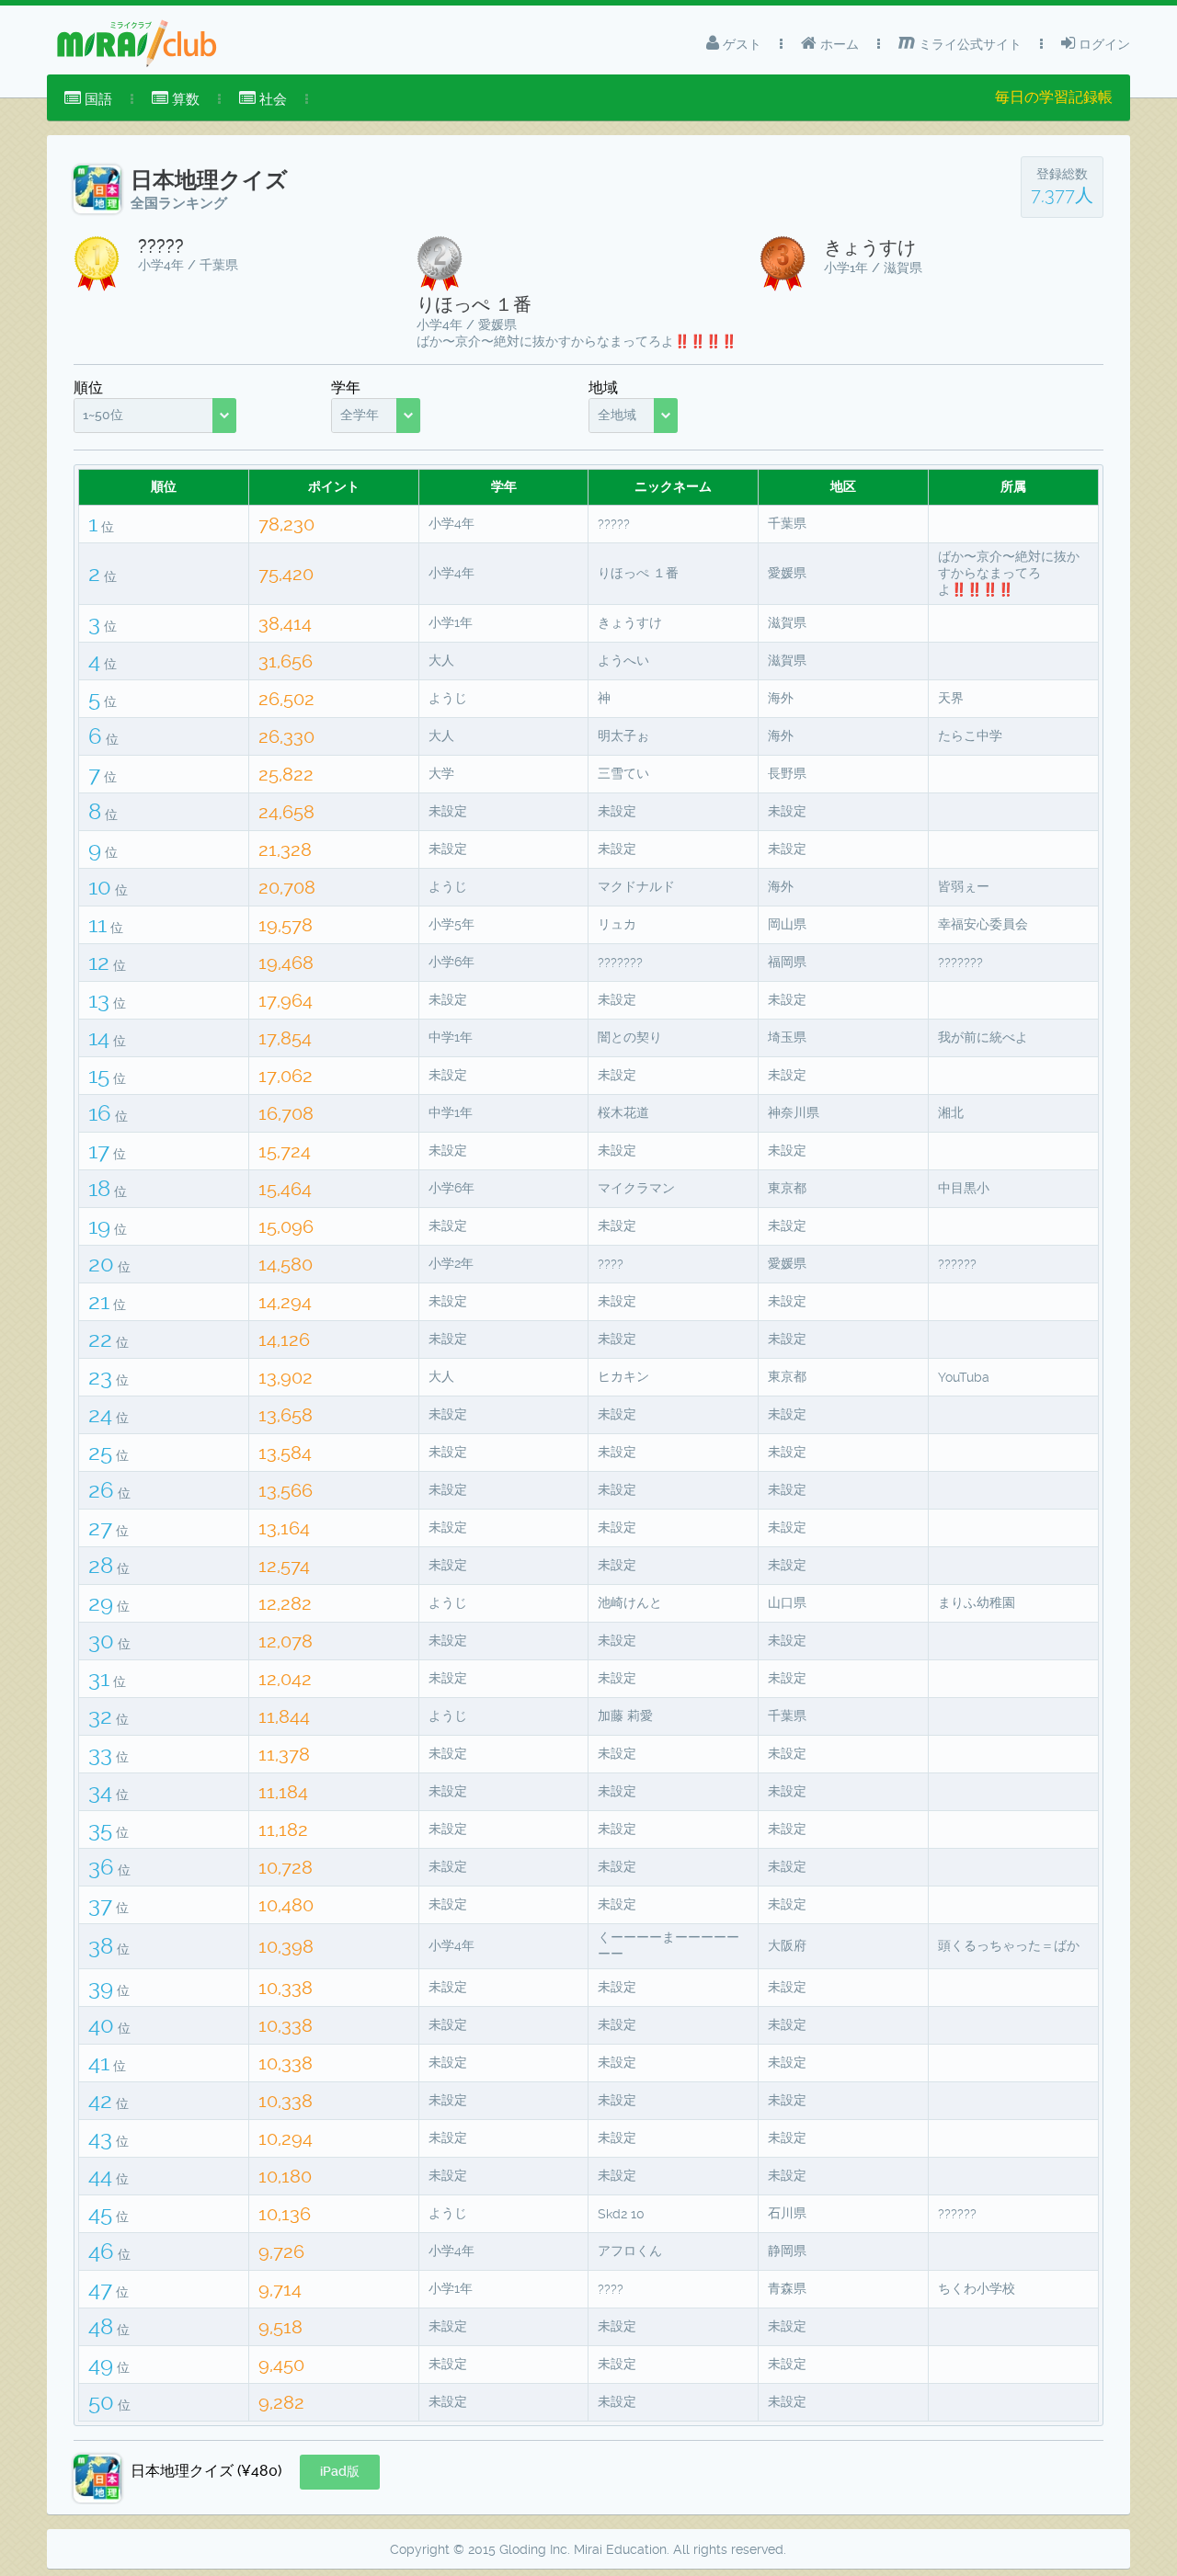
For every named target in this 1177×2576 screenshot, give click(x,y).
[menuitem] (88, 99)
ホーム (838, 44)
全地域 (617, 415)
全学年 (360, 415)
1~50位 (103, 415)
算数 (184, 99)
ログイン (1103, 44)
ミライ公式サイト (968, 44)
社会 (271, 99)
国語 (97, 99)
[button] (340, 2472)
